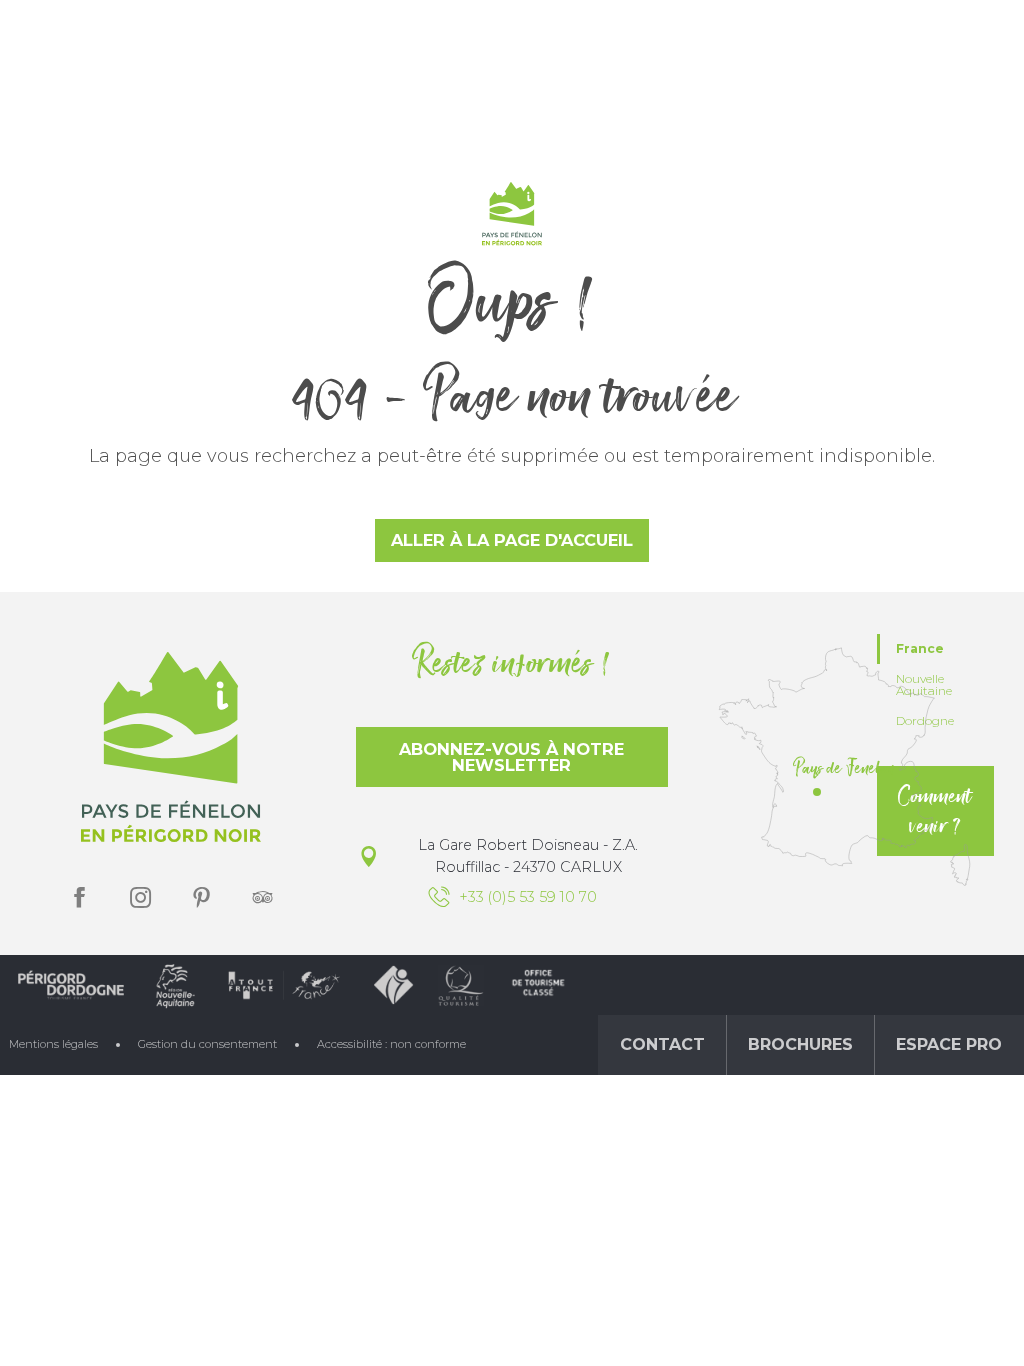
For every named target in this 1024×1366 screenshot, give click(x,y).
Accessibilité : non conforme (391, 1044)
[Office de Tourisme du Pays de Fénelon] (512, 217)
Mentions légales (53, 1044)
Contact (662, 1044)
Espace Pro (949, 1044)
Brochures (800, 1044)
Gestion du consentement (207, 1044)
